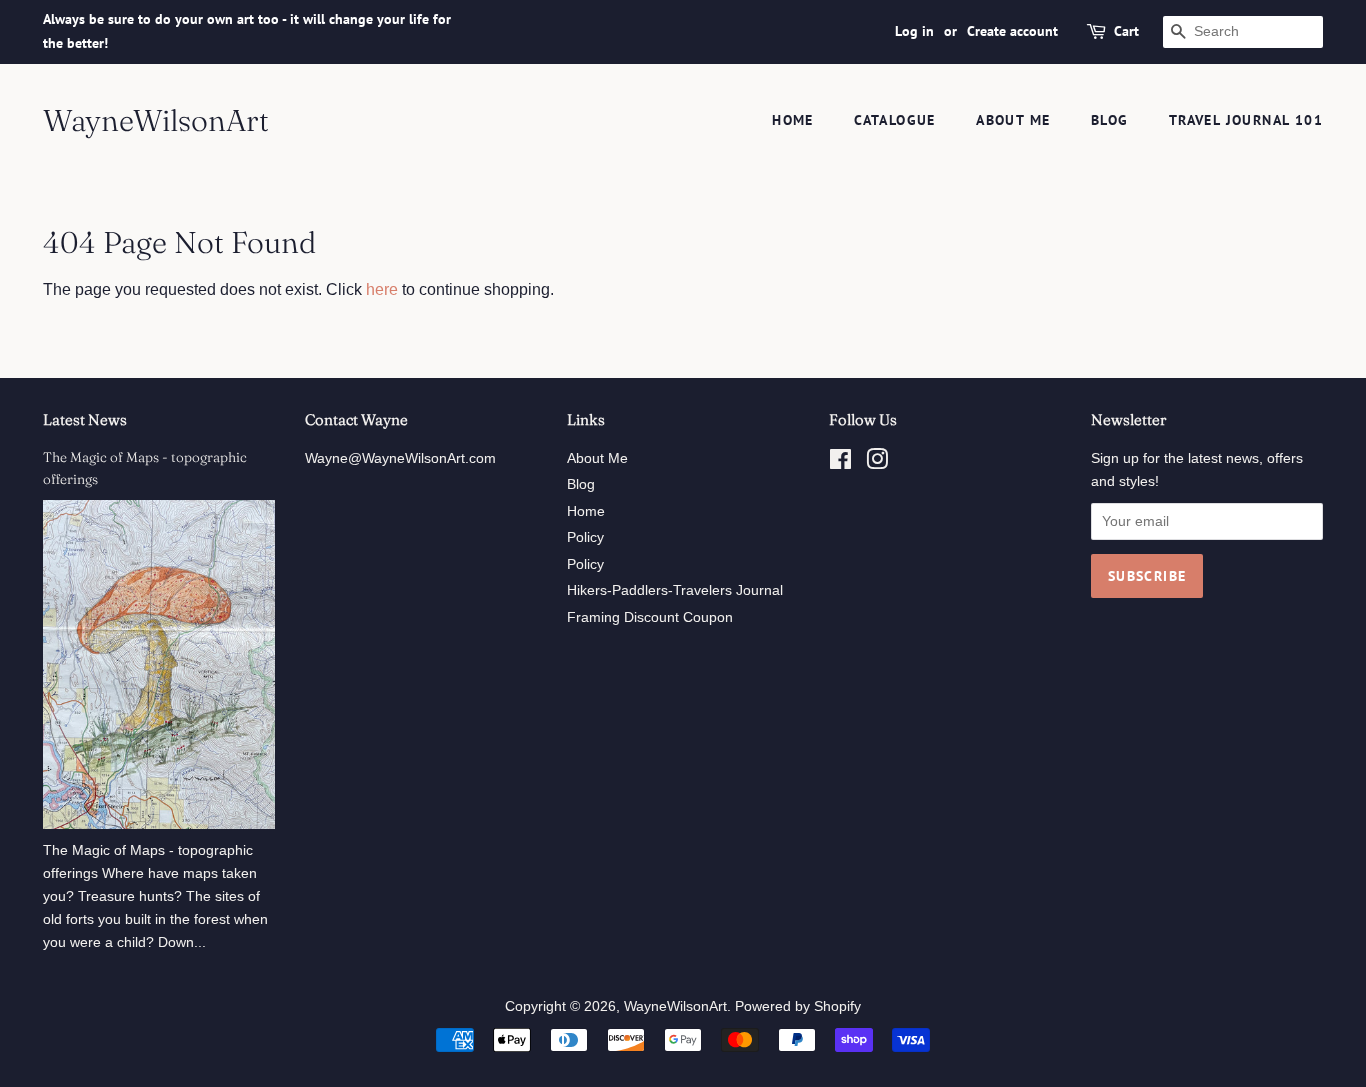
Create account (1012, 31)
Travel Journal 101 (1246, 120)
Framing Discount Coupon (650, 617)
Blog (1110, 120)
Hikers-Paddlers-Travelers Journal (675, 590)
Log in (914, 31)
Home (793, 120)
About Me (1013, 120)
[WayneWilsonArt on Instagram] (877, 463)
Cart (1126, 31)
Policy (585, 537)
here (382, 289)
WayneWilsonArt (156, 121)
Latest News (85, 419)
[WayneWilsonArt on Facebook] (840, 463)
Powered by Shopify (798, 1006)
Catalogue (895, 120)
